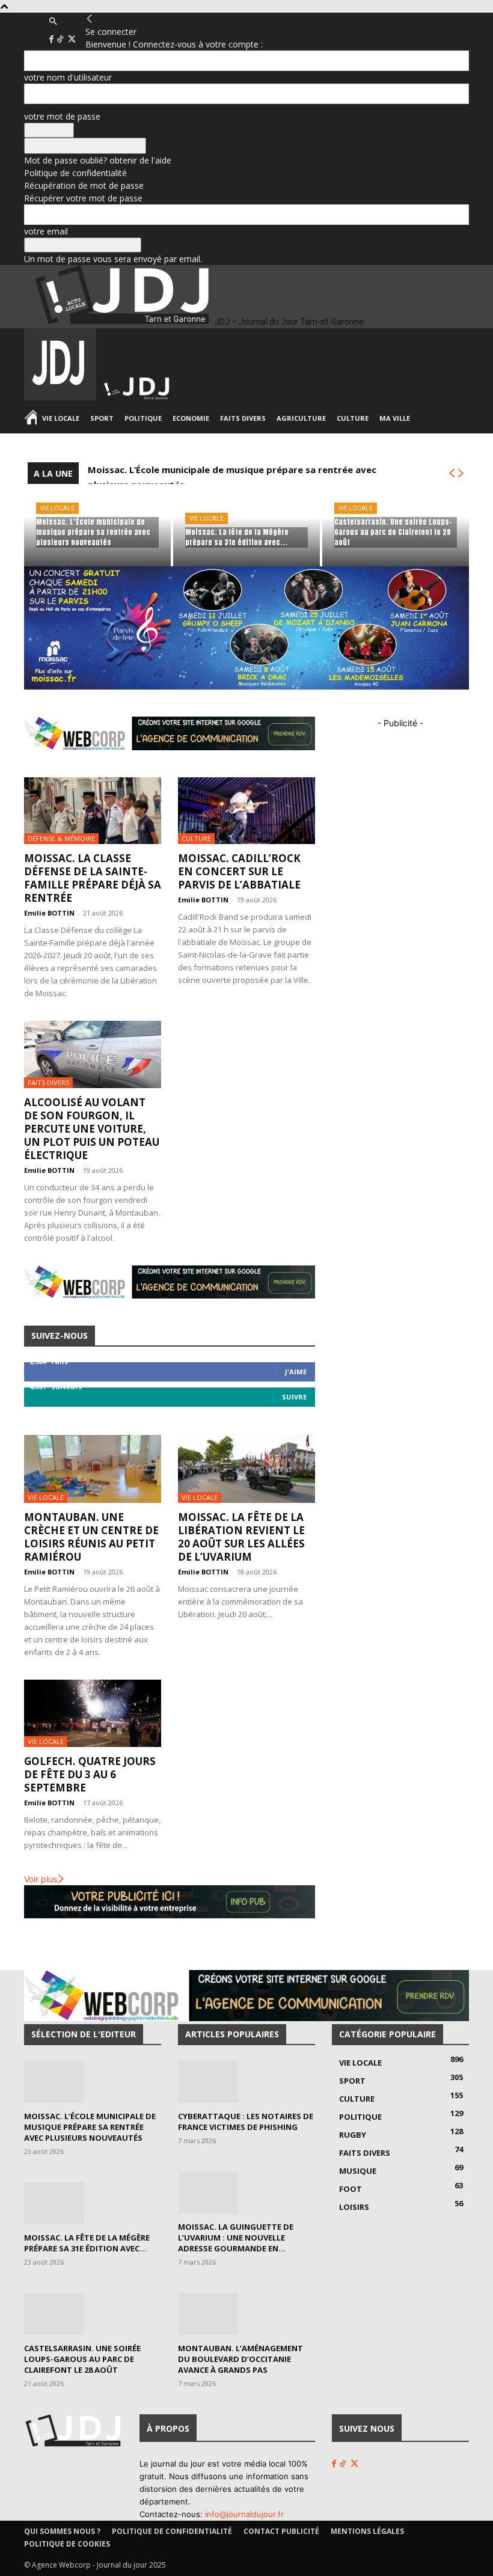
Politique (143, 418)
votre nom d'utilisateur (68, 77)
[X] (72, 39)
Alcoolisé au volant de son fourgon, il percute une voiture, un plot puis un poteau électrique (92, 1129)
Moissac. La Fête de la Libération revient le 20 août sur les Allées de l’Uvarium (241, 1537)
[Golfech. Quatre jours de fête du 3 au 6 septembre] (93, 1714)
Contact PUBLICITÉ (281, 2531)
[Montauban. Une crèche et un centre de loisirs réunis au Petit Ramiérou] (93, 1469)
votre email (46, 231)
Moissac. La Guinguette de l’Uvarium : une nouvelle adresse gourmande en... (236, 2238)
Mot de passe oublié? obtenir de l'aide (98, 160)
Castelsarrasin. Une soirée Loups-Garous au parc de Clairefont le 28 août (82, 2359)
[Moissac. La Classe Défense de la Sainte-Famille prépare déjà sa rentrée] (93, 811)
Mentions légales (367, 2531)
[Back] (90, 19)
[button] (53, 21)
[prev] (452, 473)
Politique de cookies (67, 2544)
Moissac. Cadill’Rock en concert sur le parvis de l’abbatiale (239, 871)
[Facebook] (53, 39)
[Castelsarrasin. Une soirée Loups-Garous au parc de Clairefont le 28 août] (396, 525)
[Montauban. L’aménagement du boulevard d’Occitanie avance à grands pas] (246, 2314)
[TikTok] (61, 39)
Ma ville (395, 418)
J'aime (296, 1372)
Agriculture (301, 418)
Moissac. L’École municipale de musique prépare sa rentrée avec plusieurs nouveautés (90, 2127)
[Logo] (61, 397)
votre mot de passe (62, 116)
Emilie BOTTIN (49, 913)
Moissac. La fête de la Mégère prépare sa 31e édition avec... (87, 2243)
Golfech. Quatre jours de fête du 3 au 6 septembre (90, 1774)
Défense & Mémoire (61, 838)
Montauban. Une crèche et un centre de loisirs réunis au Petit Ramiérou (91, 1537)
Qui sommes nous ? (62, 2531)
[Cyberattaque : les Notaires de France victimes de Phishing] (246, 2082)
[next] (461, 473)
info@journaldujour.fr (244, 2514)
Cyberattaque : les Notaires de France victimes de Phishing (246, 2122)
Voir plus (41, 1879)
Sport (102, 418)
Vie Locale (61, 418)
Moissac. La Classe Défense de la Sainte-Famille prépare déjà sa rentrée (93, 878)
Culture (353, 418)
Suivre (294, 1397)
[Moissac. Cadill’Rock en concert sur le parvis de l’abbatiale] (246, 811)
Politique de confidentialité (75, 173)
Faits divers (243, 418)
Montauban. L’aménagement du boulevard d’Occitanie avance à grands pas (240, 2359)
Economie (191, 418)
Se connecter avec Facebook (85, 146)
